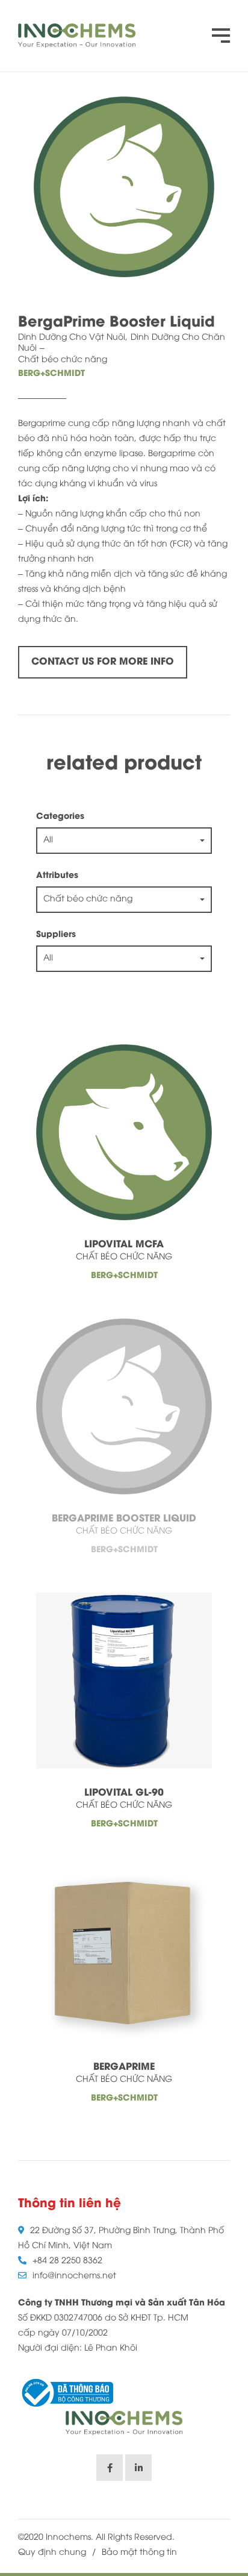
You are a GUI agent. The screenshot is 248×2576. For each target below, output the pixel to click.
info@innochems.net (74, 2276)
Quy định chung (52, 2553)
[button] (124, 841)
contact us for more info (103, 662)
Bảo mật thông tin (139, 2553)
